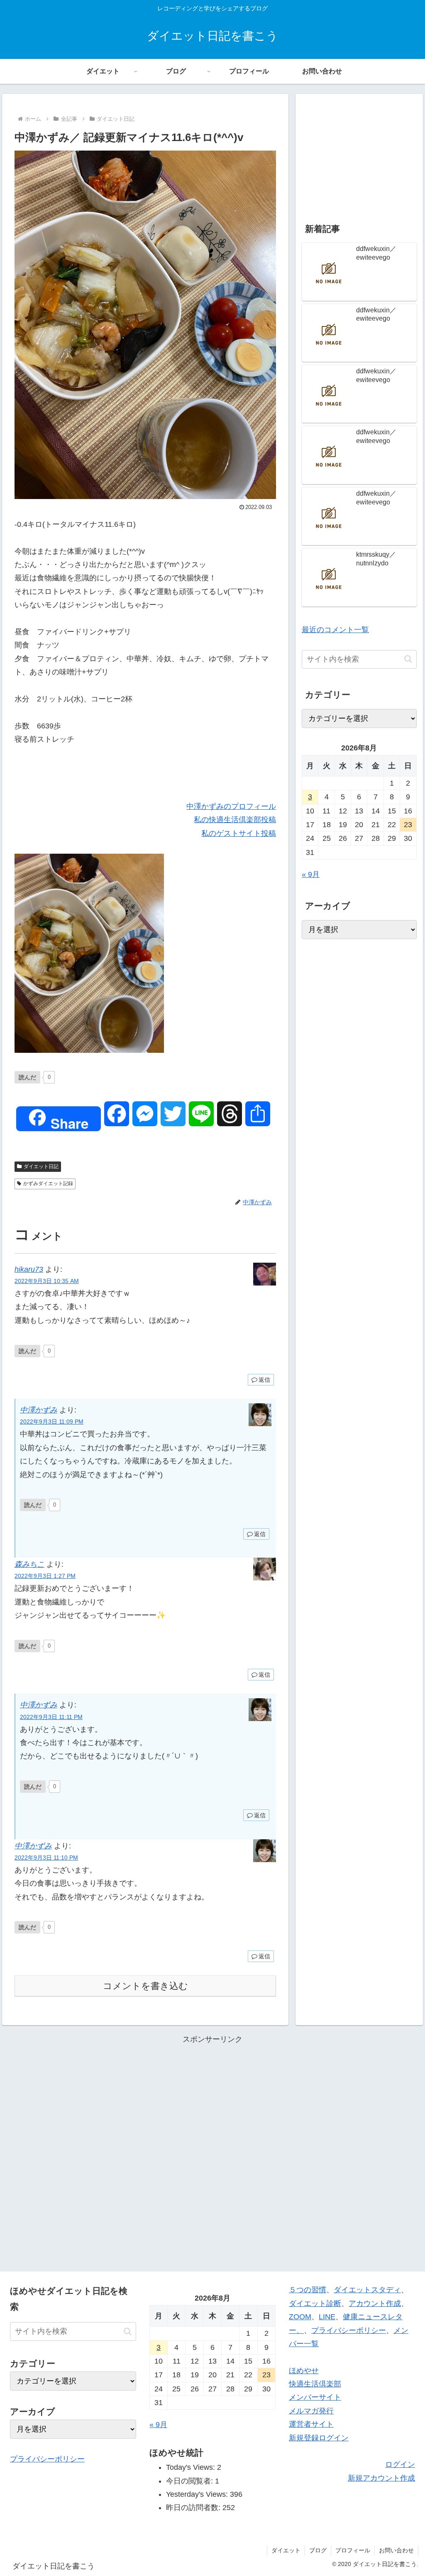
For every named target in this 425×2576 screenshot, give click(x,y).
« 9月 (311, 874)
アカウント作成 (375, 2303)
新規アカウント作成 (381, 2478)
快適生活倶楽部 (315, 2384)
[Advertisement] (359, 152)
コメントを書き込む (145, 1986)
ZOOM (300, 2317)
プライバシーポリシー (47, 2459)
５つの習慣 (308, 2290)
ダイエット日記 (41, 1166)
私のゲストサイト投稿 (239, 833)
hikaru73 (29, 1269)
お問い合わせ (396, 2550)
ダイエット (286, 2550)
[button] (408, 659)
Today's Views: (192, 2467)
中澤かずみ (39, 1410)
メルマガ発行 (311, 2411)
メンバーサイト (315, 2397)
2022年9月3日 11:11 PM (51, 1717)
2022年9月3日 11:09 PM (52, 1422)
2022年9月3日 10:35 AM (47, 1281)
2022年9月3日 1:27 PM (45, 1576)
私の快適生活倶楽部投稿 (235, 820)
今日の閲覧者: (191, 2481)
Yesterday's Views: (198, 2494)
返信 (264, 1380)
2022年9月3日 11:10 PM (46, 1858)
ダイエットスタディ (367, 2290)
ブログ (318, 2550)
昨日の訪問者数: (194, 2508)
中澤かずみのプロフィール (231, 806)
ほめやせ (304, 2371)
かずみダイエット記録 (48, 1183)
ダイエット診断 (315, 2303)
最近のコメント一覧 (335, 630)
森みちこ (29, 1564)
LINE (327, 2317)
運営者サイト (311, 2424)
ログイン (400, 2464)
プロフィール (353, 2550)
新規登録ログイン (319, 2438)
